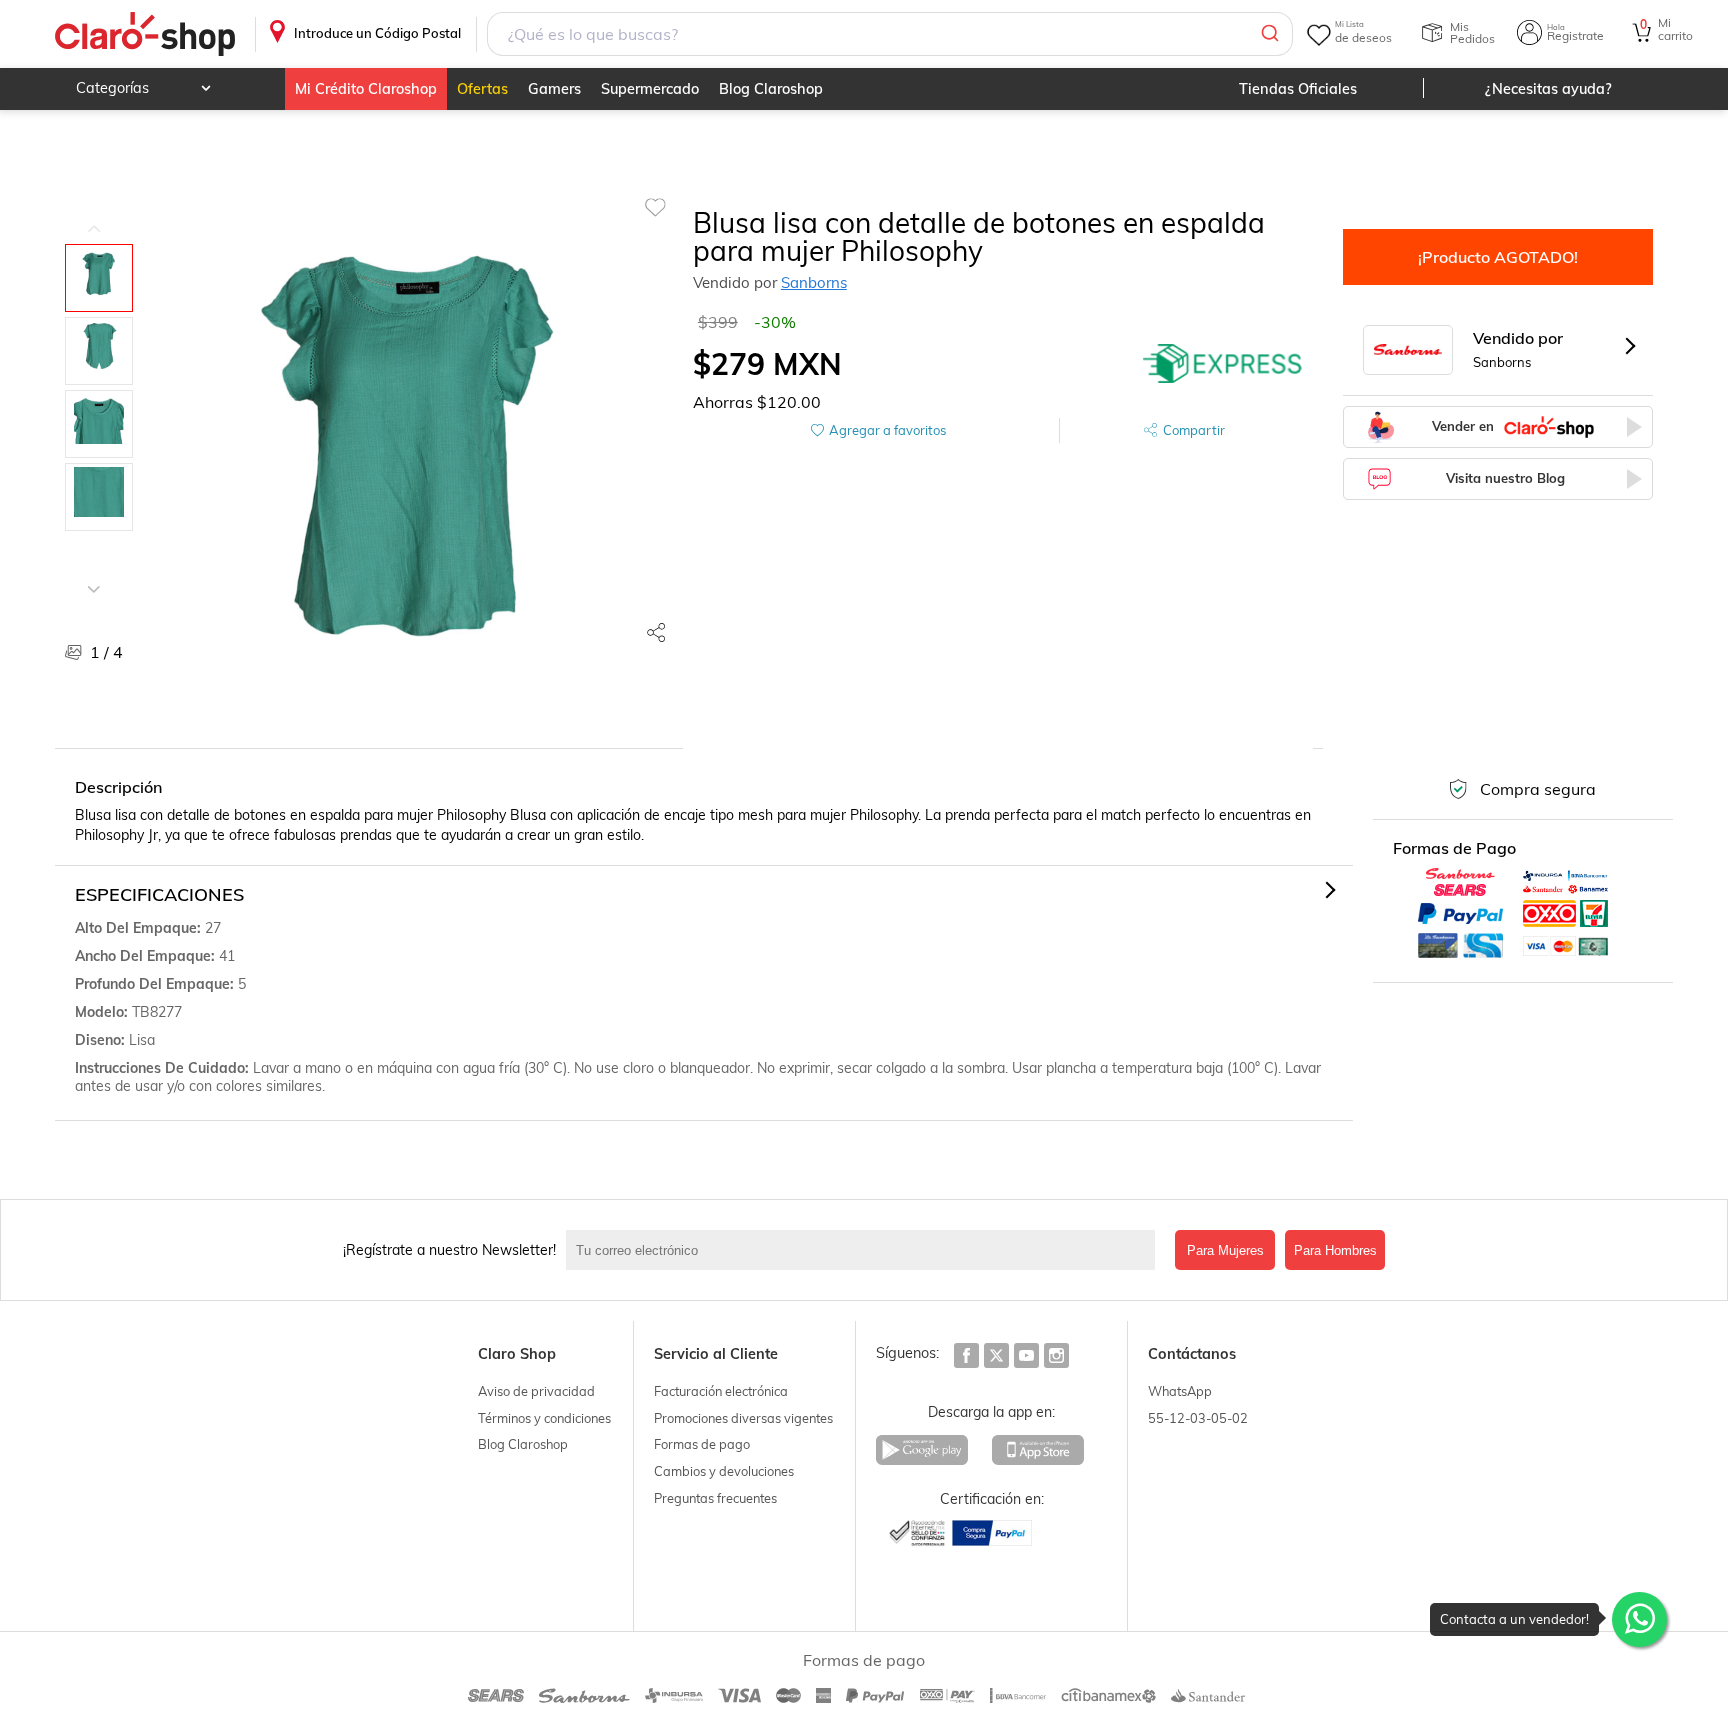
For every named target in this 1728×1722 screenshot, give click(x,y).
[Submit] (1268, 34)
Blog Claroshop (771, 89)
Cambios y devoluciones (724, 1471)
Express (1223, 364)
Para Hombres (1335, 1250)
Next (94, 574)
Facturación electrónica (721, 1391)
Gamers (554, 89)
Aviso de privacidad (536, 1391)
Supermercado (650, 89)
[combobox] (890, 34)
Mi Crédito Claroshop (366, 89)
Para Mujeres (1225, 1250)
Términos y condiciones (544, 1418)
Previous (94, 214)
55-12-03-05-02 (1198, 1418)
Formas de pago (702, 1444)
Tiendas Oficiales (1298, 89)
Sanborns (814, 282)
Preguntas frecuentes (715, 1498)
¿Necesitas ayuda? (1548, 89)
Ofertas (482, 89)
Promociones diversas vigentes (743, 1418)
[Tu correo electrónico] (866, 1250)
